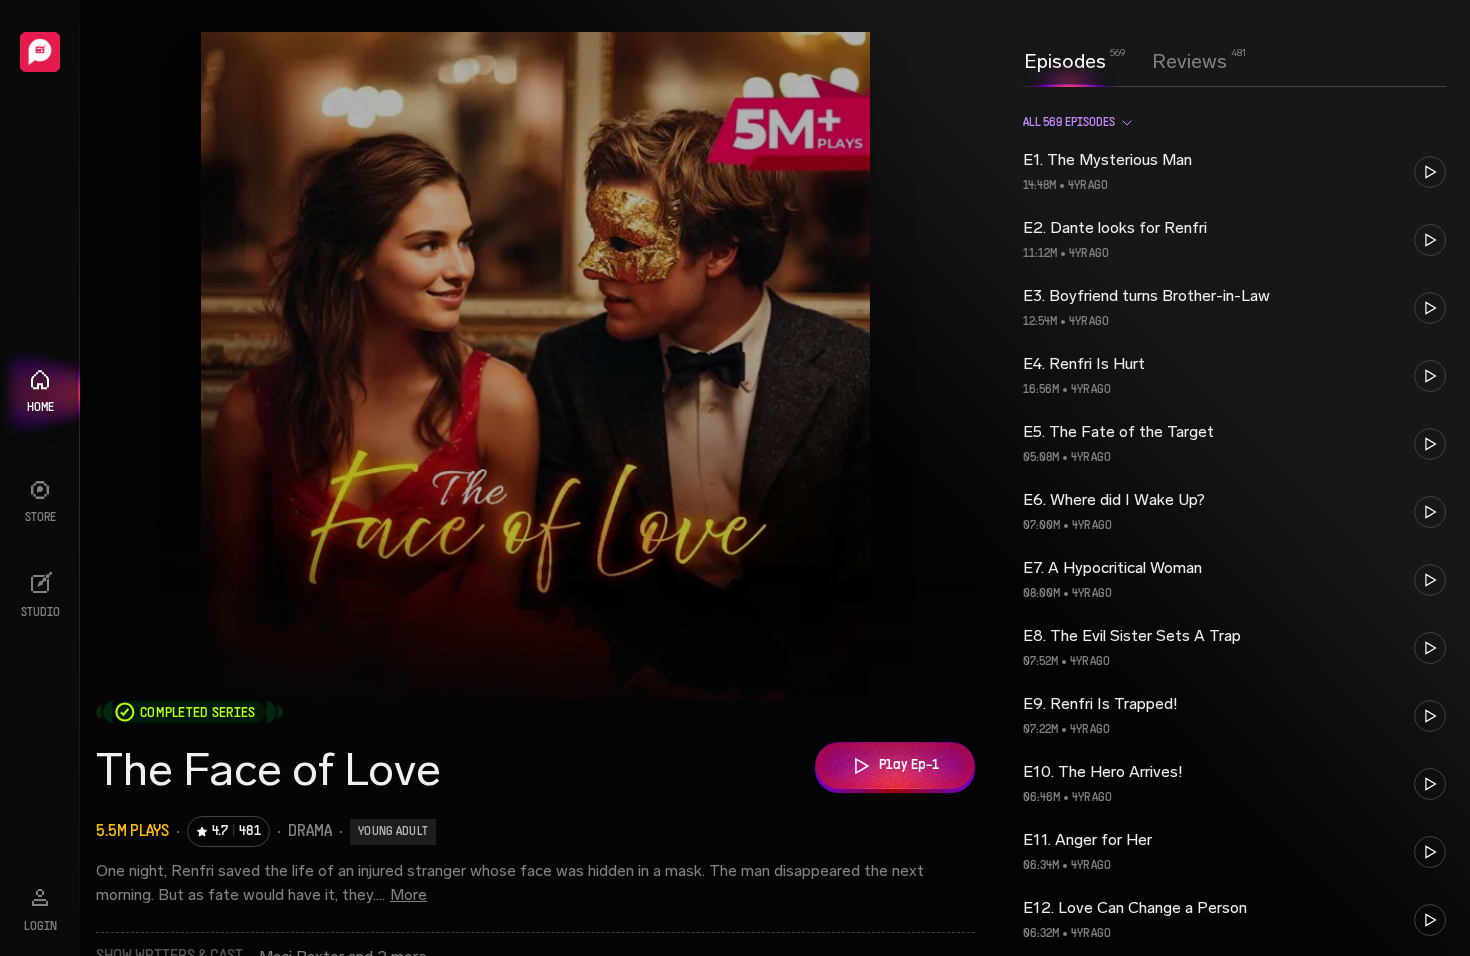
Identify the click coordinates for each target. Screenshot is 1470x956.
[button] (1234, 172)
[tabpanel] (1234, 521)
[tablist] (1125, 61)
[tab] (1065, 59)
